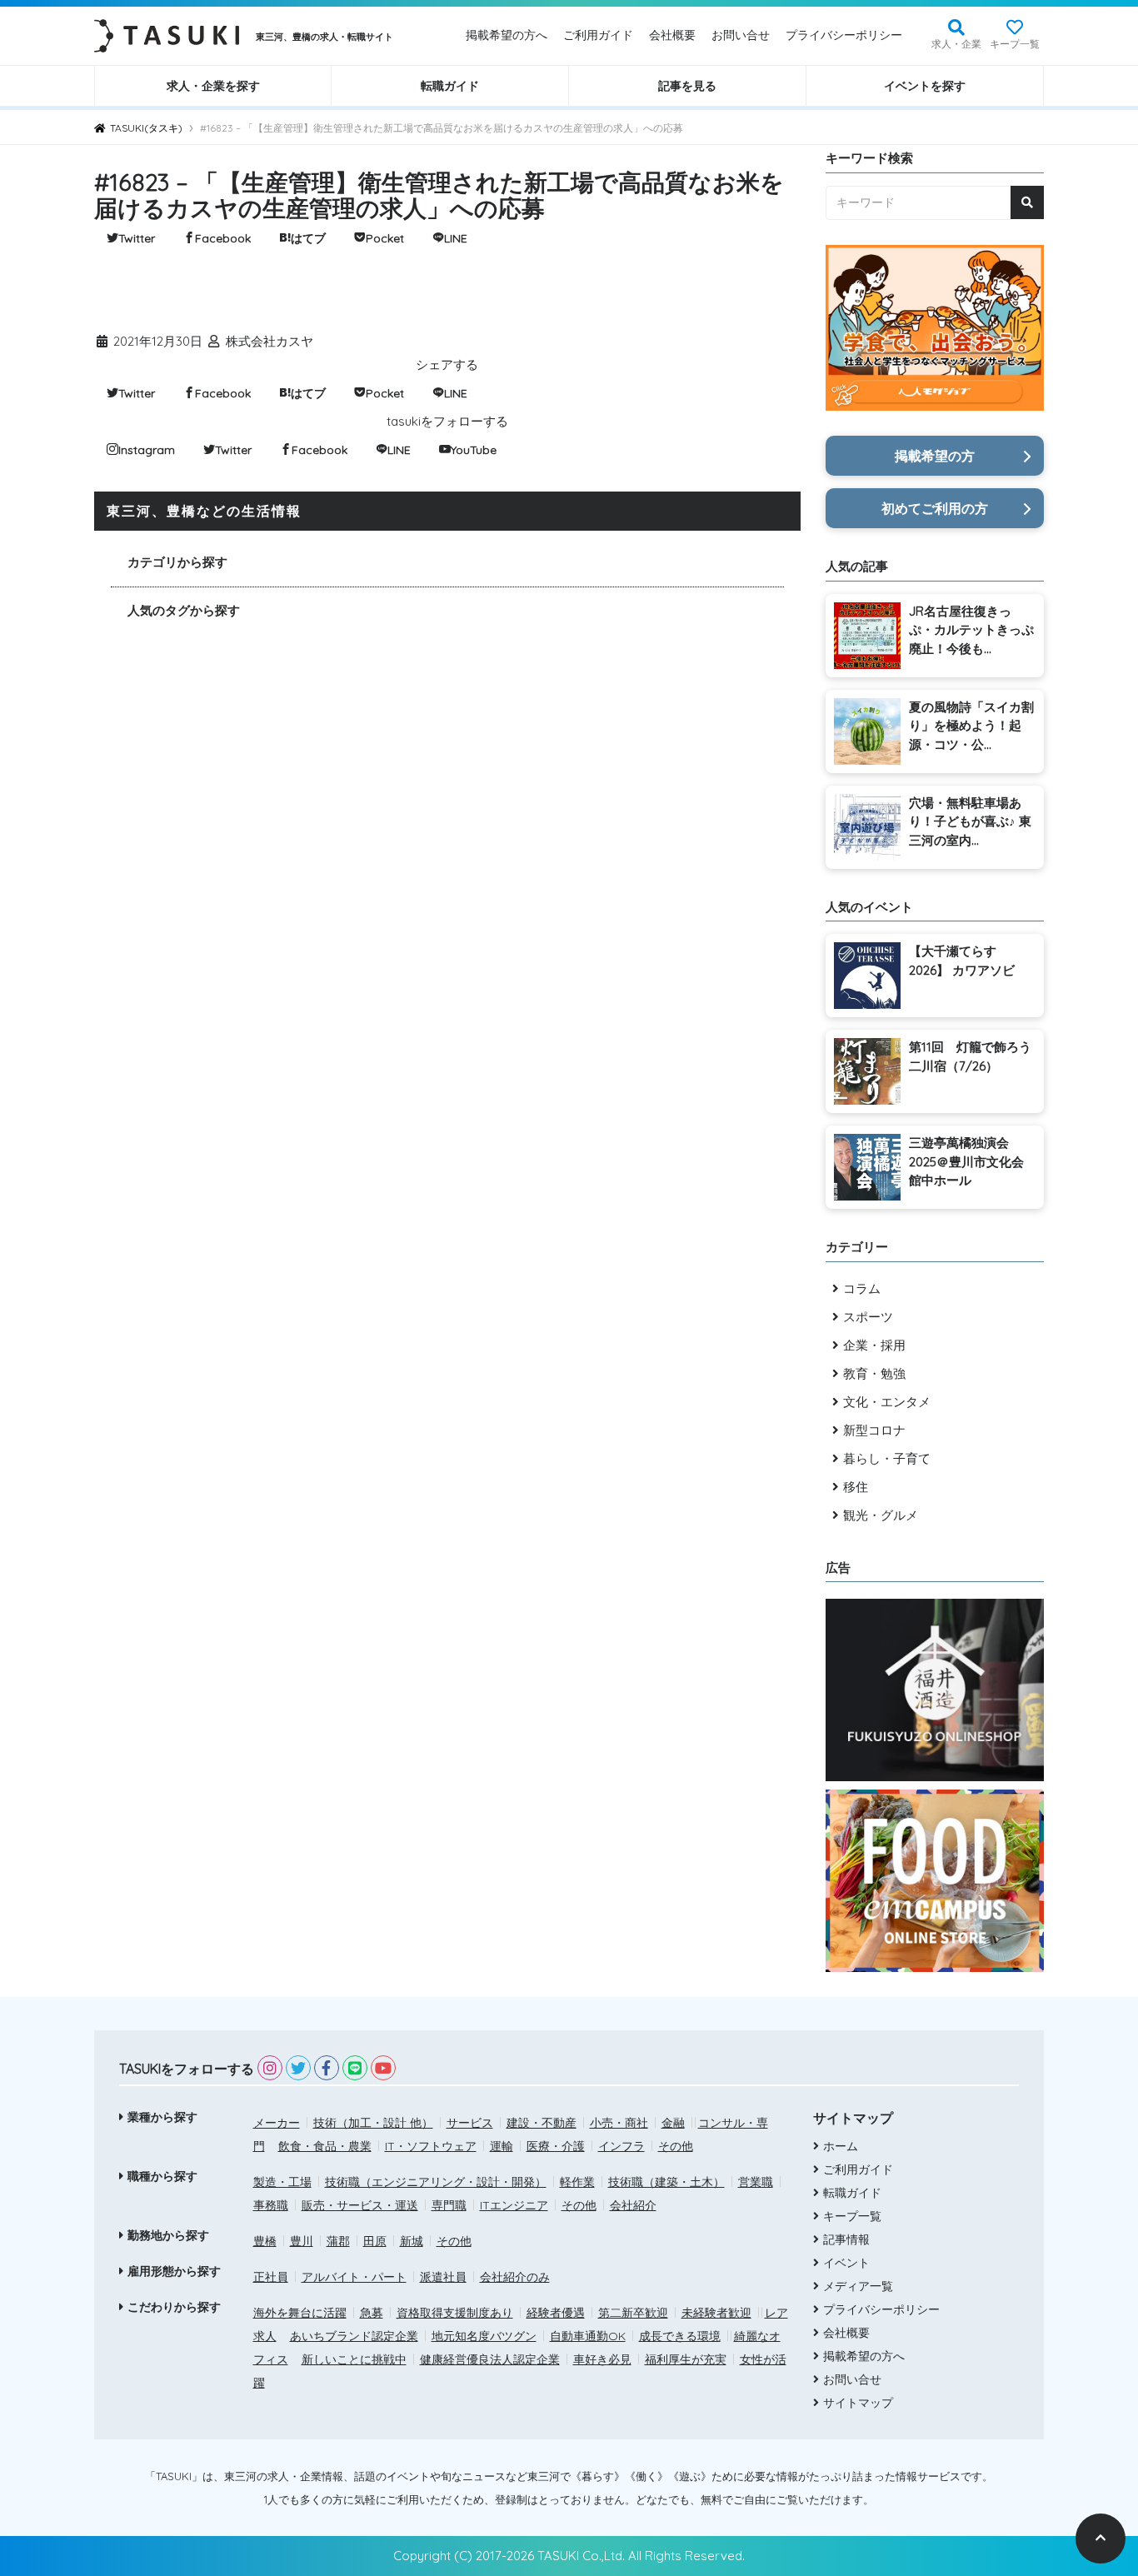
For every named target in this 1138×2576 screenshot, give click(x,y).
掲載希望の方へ (507, 35)
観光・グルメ (881, 1515)
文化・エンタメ (887, 1402)
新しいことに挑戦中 (354, 2359)
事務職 (271, 2205)
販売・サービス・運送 (360, 2205)
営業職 (756, 2182)
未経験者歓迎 (716, 2313)
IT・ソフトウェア (431, 2146)
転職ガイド (450, 86)
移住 (856, 1487)
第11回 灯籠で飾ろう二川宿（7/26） (970, 1056)
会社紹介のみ (515, 2277)
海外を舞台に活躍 (300, 2313)
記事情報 (846, 2239)
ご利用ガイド (598, 35)
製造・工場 (282, 2182)
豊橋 (265, 2241)
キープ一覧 (1015, 44)
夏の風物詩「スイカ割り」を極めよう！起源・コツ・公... (971, 726)
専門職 (449, 2205)
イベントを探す (925, 86)
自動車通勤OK (588, 2336)
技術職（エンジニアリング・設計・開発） (436, 2182)
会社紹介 (633, 2205)
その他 (676, 2146)
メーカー (277, 2123)
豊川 (302, 2241)
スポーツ (868, 1317)
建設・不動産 (542, 2123)
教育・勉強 (874, 1373)
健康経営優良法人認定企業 (490, 2359)
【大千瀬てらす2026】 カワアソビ (962, 961)
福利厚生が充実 (686, 2359)
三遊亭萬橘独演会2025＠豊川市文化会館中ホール (966, 1161)
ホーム (841, 2146)
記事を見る (687, 86)
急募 (372, 2313)
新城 (412, 2241)
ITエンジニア (514, 2205)
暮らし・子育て (887, 1458)
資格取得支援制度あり (455, 2313)
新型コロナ (874, 1430)
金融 (673, 2123)
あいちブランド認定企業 (354, 2336)
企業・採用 (874, 1345)
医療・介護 (556, 2146)
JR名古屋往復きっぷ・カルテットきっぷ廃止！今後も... (971, 630)
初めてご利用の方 (935, 508)
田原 (375, 2241)
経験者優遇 (556, 2313)
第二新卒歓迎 (633, 2313)
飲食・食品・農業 (325, 2146)
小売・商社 (619, 2123)
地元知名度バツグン (484, 2336)
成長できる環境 (680, 2336)
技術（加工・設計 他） (373, 2123)
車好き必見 (602, 2359)
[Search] (1027, 202)
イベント (846, 2263)
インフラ (621, 2146)
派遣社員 (443, 2277)
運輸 (502, 2146)
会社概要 (672, 35)
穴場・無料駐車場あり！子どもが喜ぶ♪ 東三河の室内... (970, 821)
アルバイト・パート (354, 2277)
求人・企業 (956, 44)
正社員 (271, 2277)
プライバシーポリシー (844, 35)
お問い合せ (741, 35)
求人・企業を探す (213, 86)
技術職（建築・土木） (666, 2182)
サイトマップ (858, 2403)
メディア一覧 (858, 2286)
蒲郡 (338, 2241)
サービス (470, 2123)
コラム (862, 1288)
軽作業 (577, 2182)
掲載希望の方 (935, 456)
